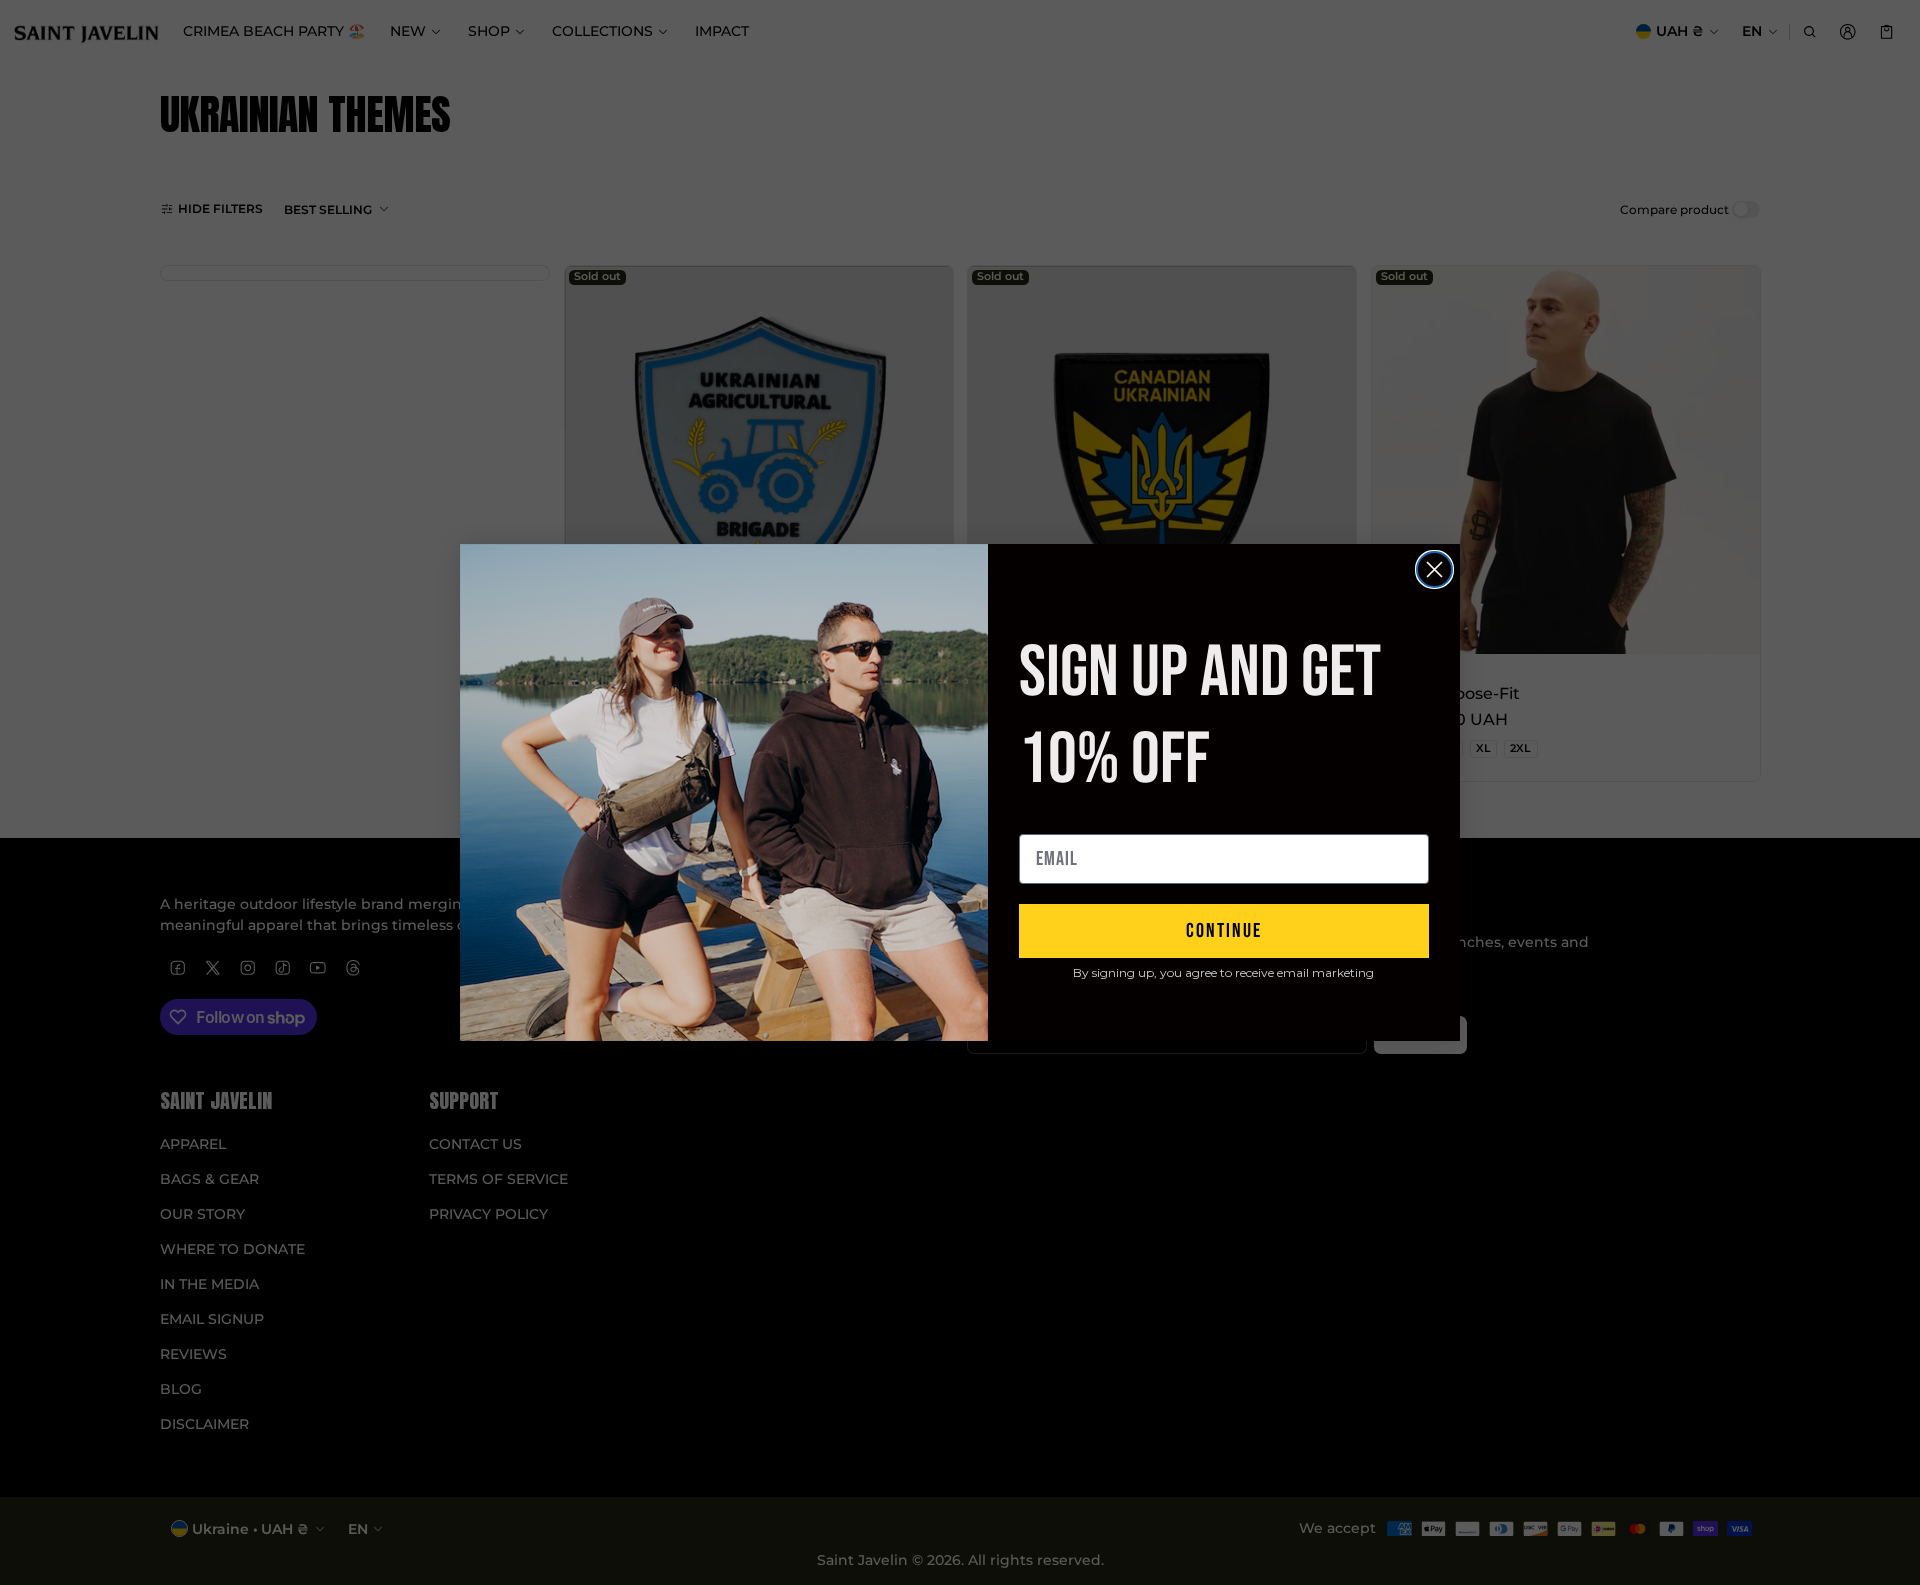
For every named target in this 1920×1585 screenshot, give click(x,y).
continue (1224, 931)
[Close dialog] (1434, 569)
